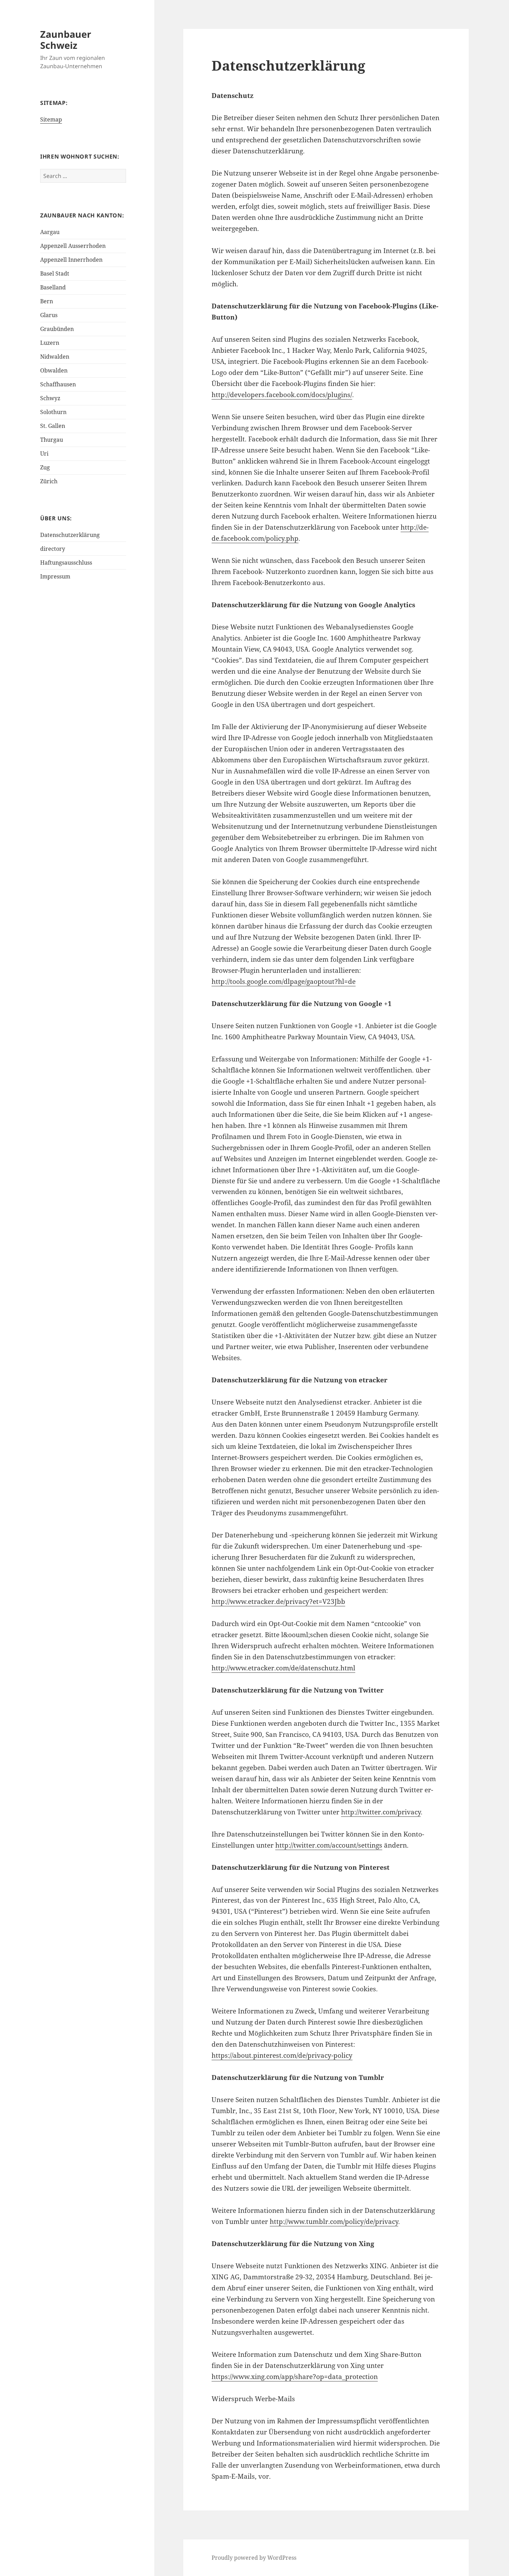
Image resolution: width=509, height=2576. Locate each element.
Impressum (55, 576)
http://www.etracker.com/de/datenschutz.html (283, 1668)
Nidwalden (55, 357)
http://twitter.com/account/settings (329, 1845)
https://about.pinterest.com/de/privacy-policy (282, 2055)
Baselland (53, 287)
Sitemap (51, 119)
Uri (44, 454)
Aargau (50, 232)
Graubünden (57, 329)
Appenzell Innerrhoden (71, 260)
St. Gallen (53, 426)
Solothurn (53, 412)
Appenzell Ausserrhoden (73, 246)
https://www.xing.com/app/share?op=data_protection (295, 2377)
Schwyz (50, 398)
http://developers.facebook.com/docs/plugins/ (282, 395)
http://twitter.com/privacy (381, 1812)
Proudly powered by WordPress (254, 2558)
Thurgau (52, 440)
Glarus (49, 315)
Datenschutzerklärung (70, 535)
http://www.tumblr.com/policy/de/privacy (334, 2222)
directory (53, 549)
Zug (45, 467)
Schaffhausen (58, 384)
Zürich (49, 481)
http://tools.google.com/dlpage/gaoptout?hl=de (284, 981)
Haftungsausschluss (66, 563)
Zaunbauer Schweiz (66, 40)
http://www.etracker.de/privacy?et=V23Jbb (278, 1601)
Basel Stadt (55, 273)
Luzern (50, 343)
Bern (47, 301)
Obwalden (54, 370)
